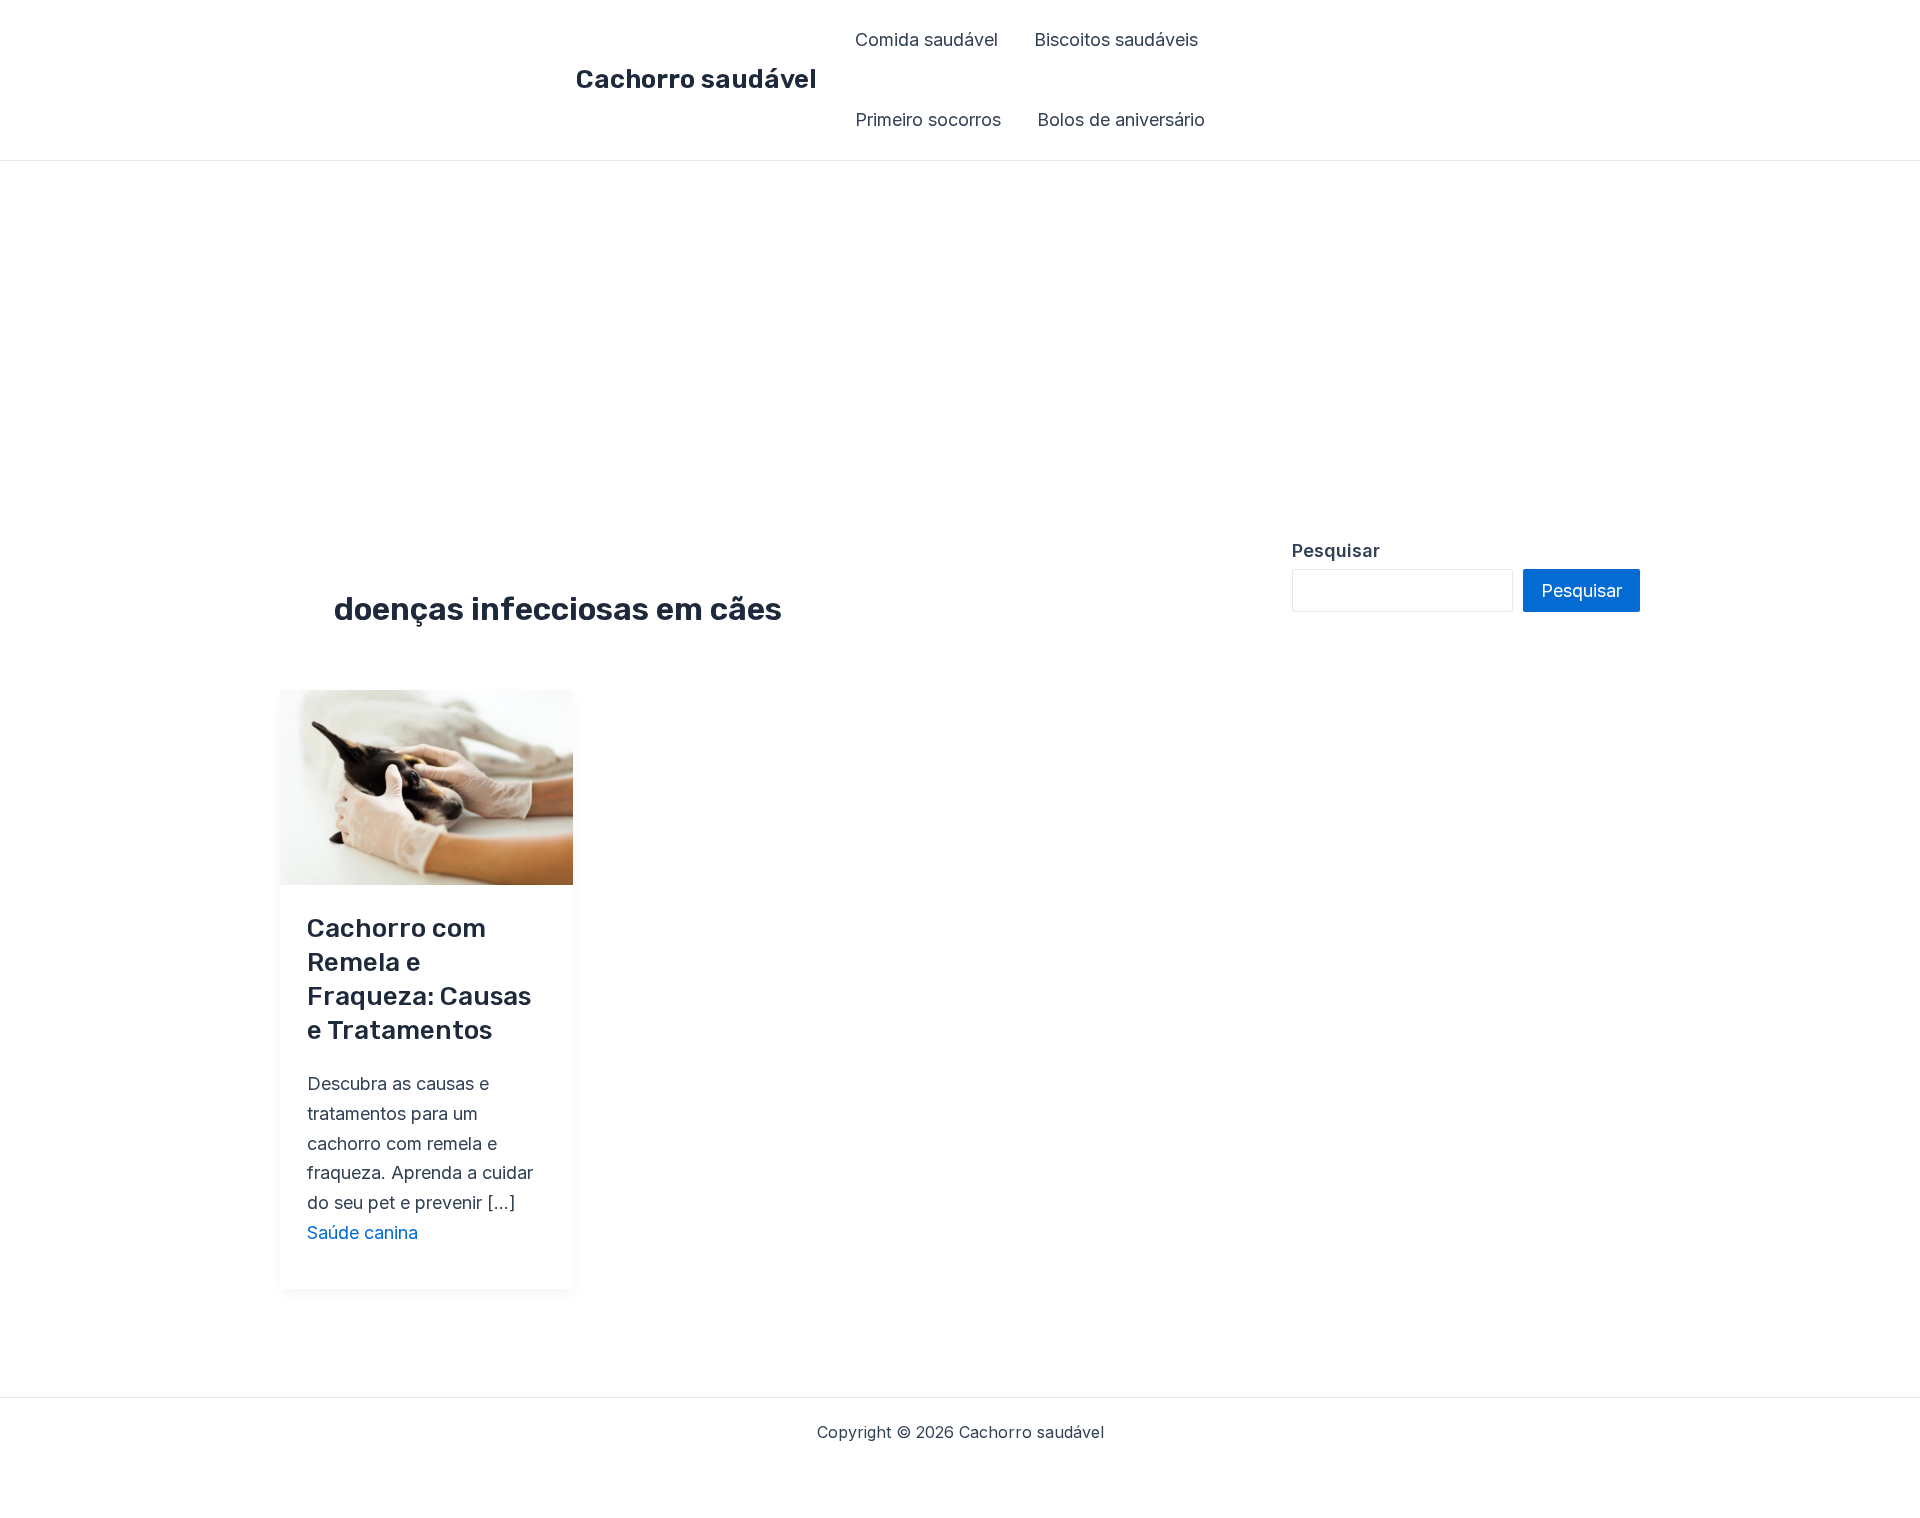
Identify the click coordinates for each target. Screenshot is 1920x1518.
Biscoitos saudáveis (1116, 39)
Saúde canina (362, 1232)
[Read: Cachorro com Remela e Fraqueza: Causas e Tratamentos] (426, 785)
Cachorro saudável (696, 79)
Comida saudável (926, 39)
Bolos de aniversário (1121, 119)
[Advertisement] (960, 311)
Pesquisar (1581, 590)
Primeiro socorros (928, 119)
